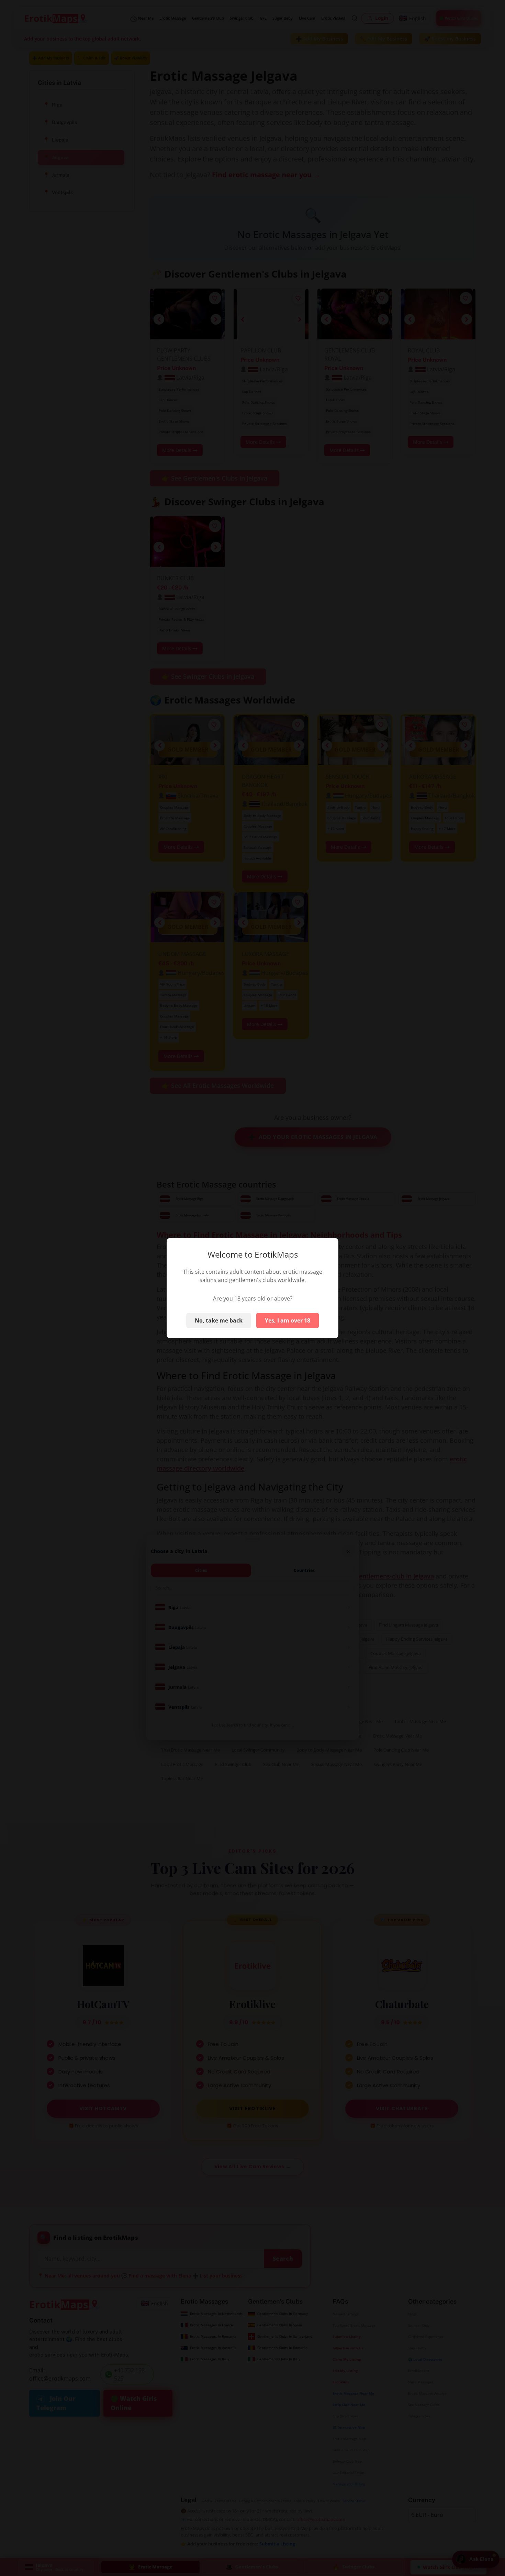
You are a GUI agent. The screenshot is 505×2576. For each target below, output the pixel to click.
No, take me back (219, 1320)
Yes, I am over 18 (288, 1320)
